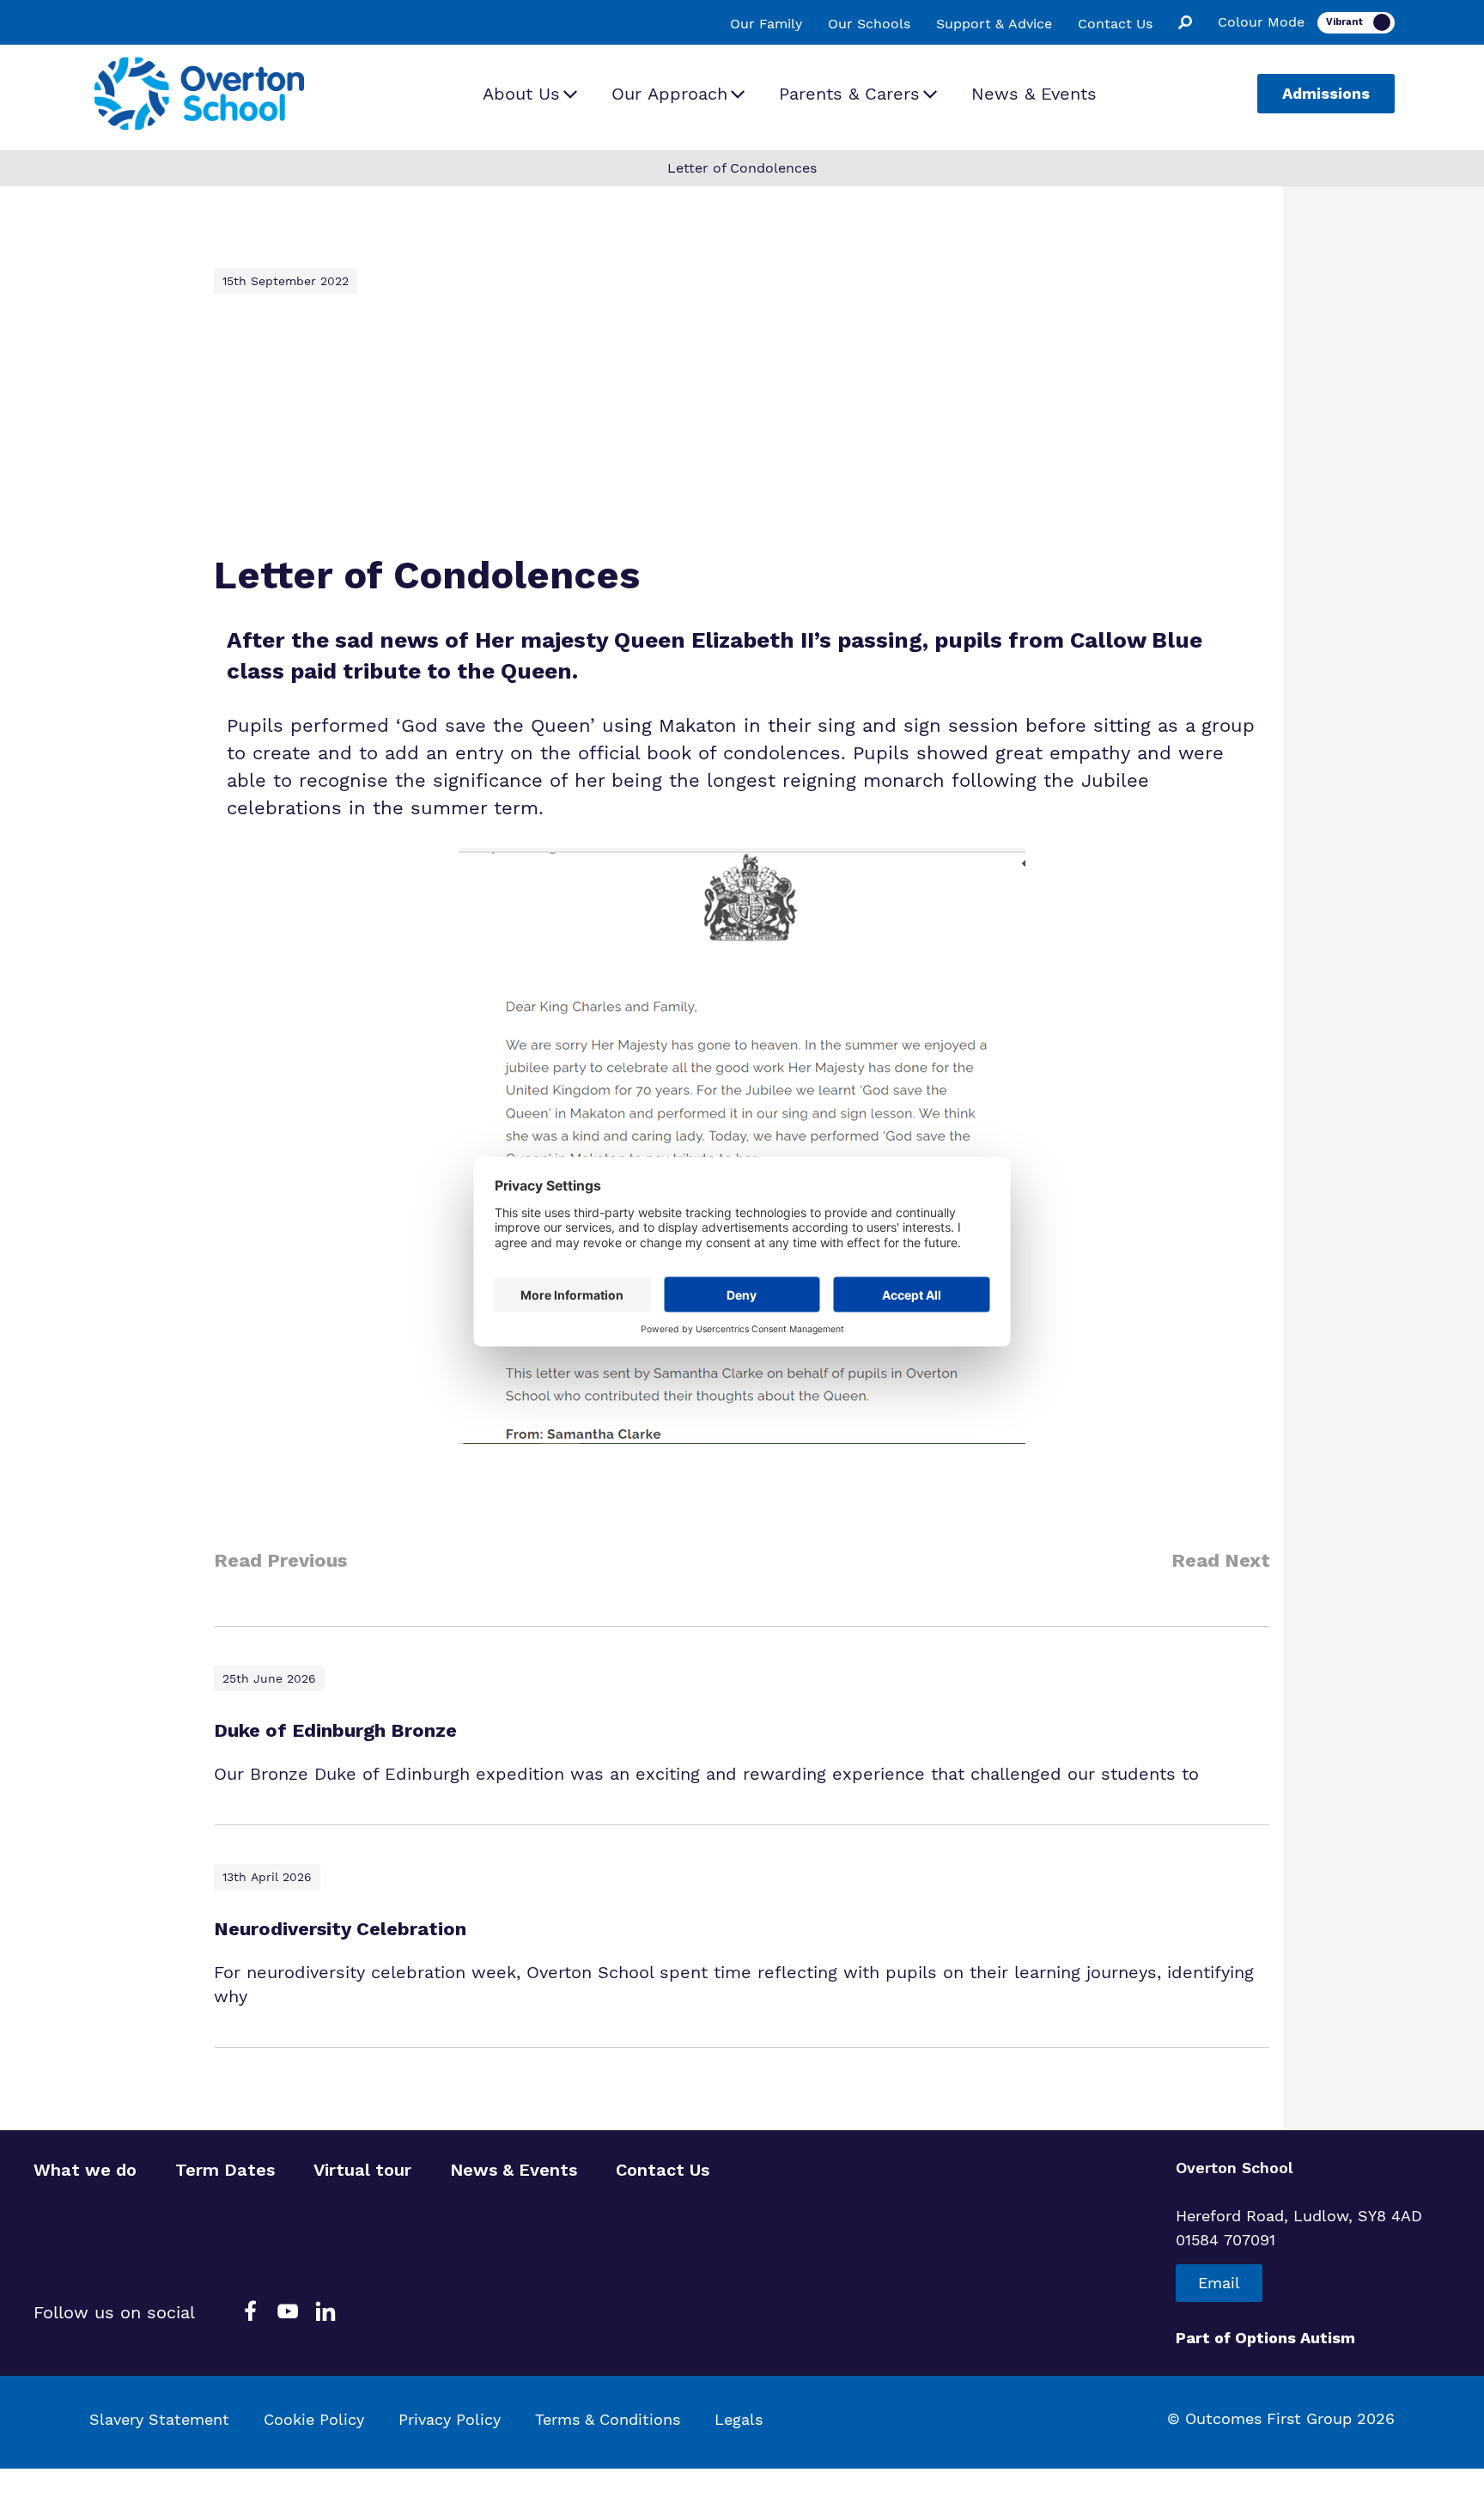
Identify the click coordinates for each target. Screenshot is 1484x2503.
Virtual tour (362, 2170)
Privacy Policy (450, 2419)
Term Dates (225, 2170)
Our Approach (669, 94)
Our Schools (869, 24)
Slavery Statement (159, 2419)
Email (1219, 2283)
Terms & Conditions (608, 2419)
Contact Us (1115, 24)
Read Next (1221, 1560)
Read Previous (280, 1560)
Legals (739, 2419)
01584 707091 (1226, 2240)
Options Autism (1295, 2338)
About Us (521, 94)
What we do (85, 2170)
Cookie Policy (314, 2419)
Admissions (1326, 93)
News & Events (1034, 94)
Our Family (766, 24)
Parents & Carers (849, 94)
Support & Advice (994, 24)
